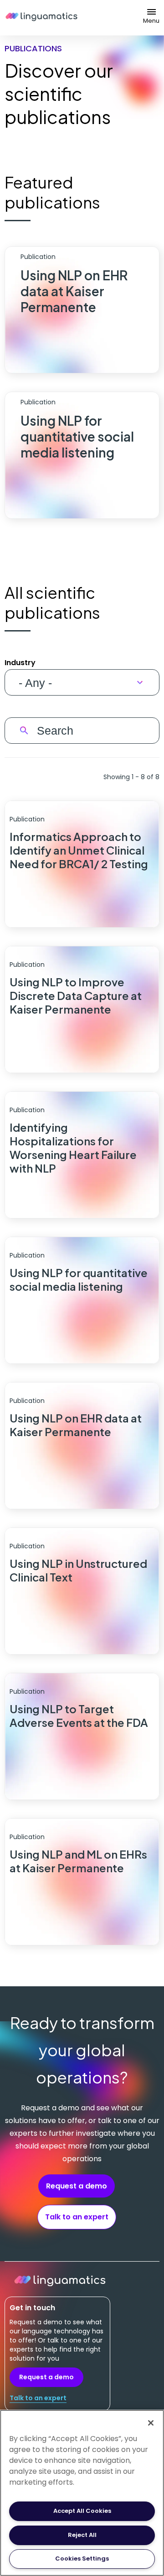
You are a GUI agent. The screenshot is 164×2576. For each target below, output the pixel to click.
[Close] (151, 2423)
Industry (20, 663)
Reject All (82, 2535)
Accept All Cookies (82, 2511)
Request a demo (77, 2186)
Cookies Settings (82, 2559)
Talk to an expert (77, 2217)
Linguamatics (41, 18)
